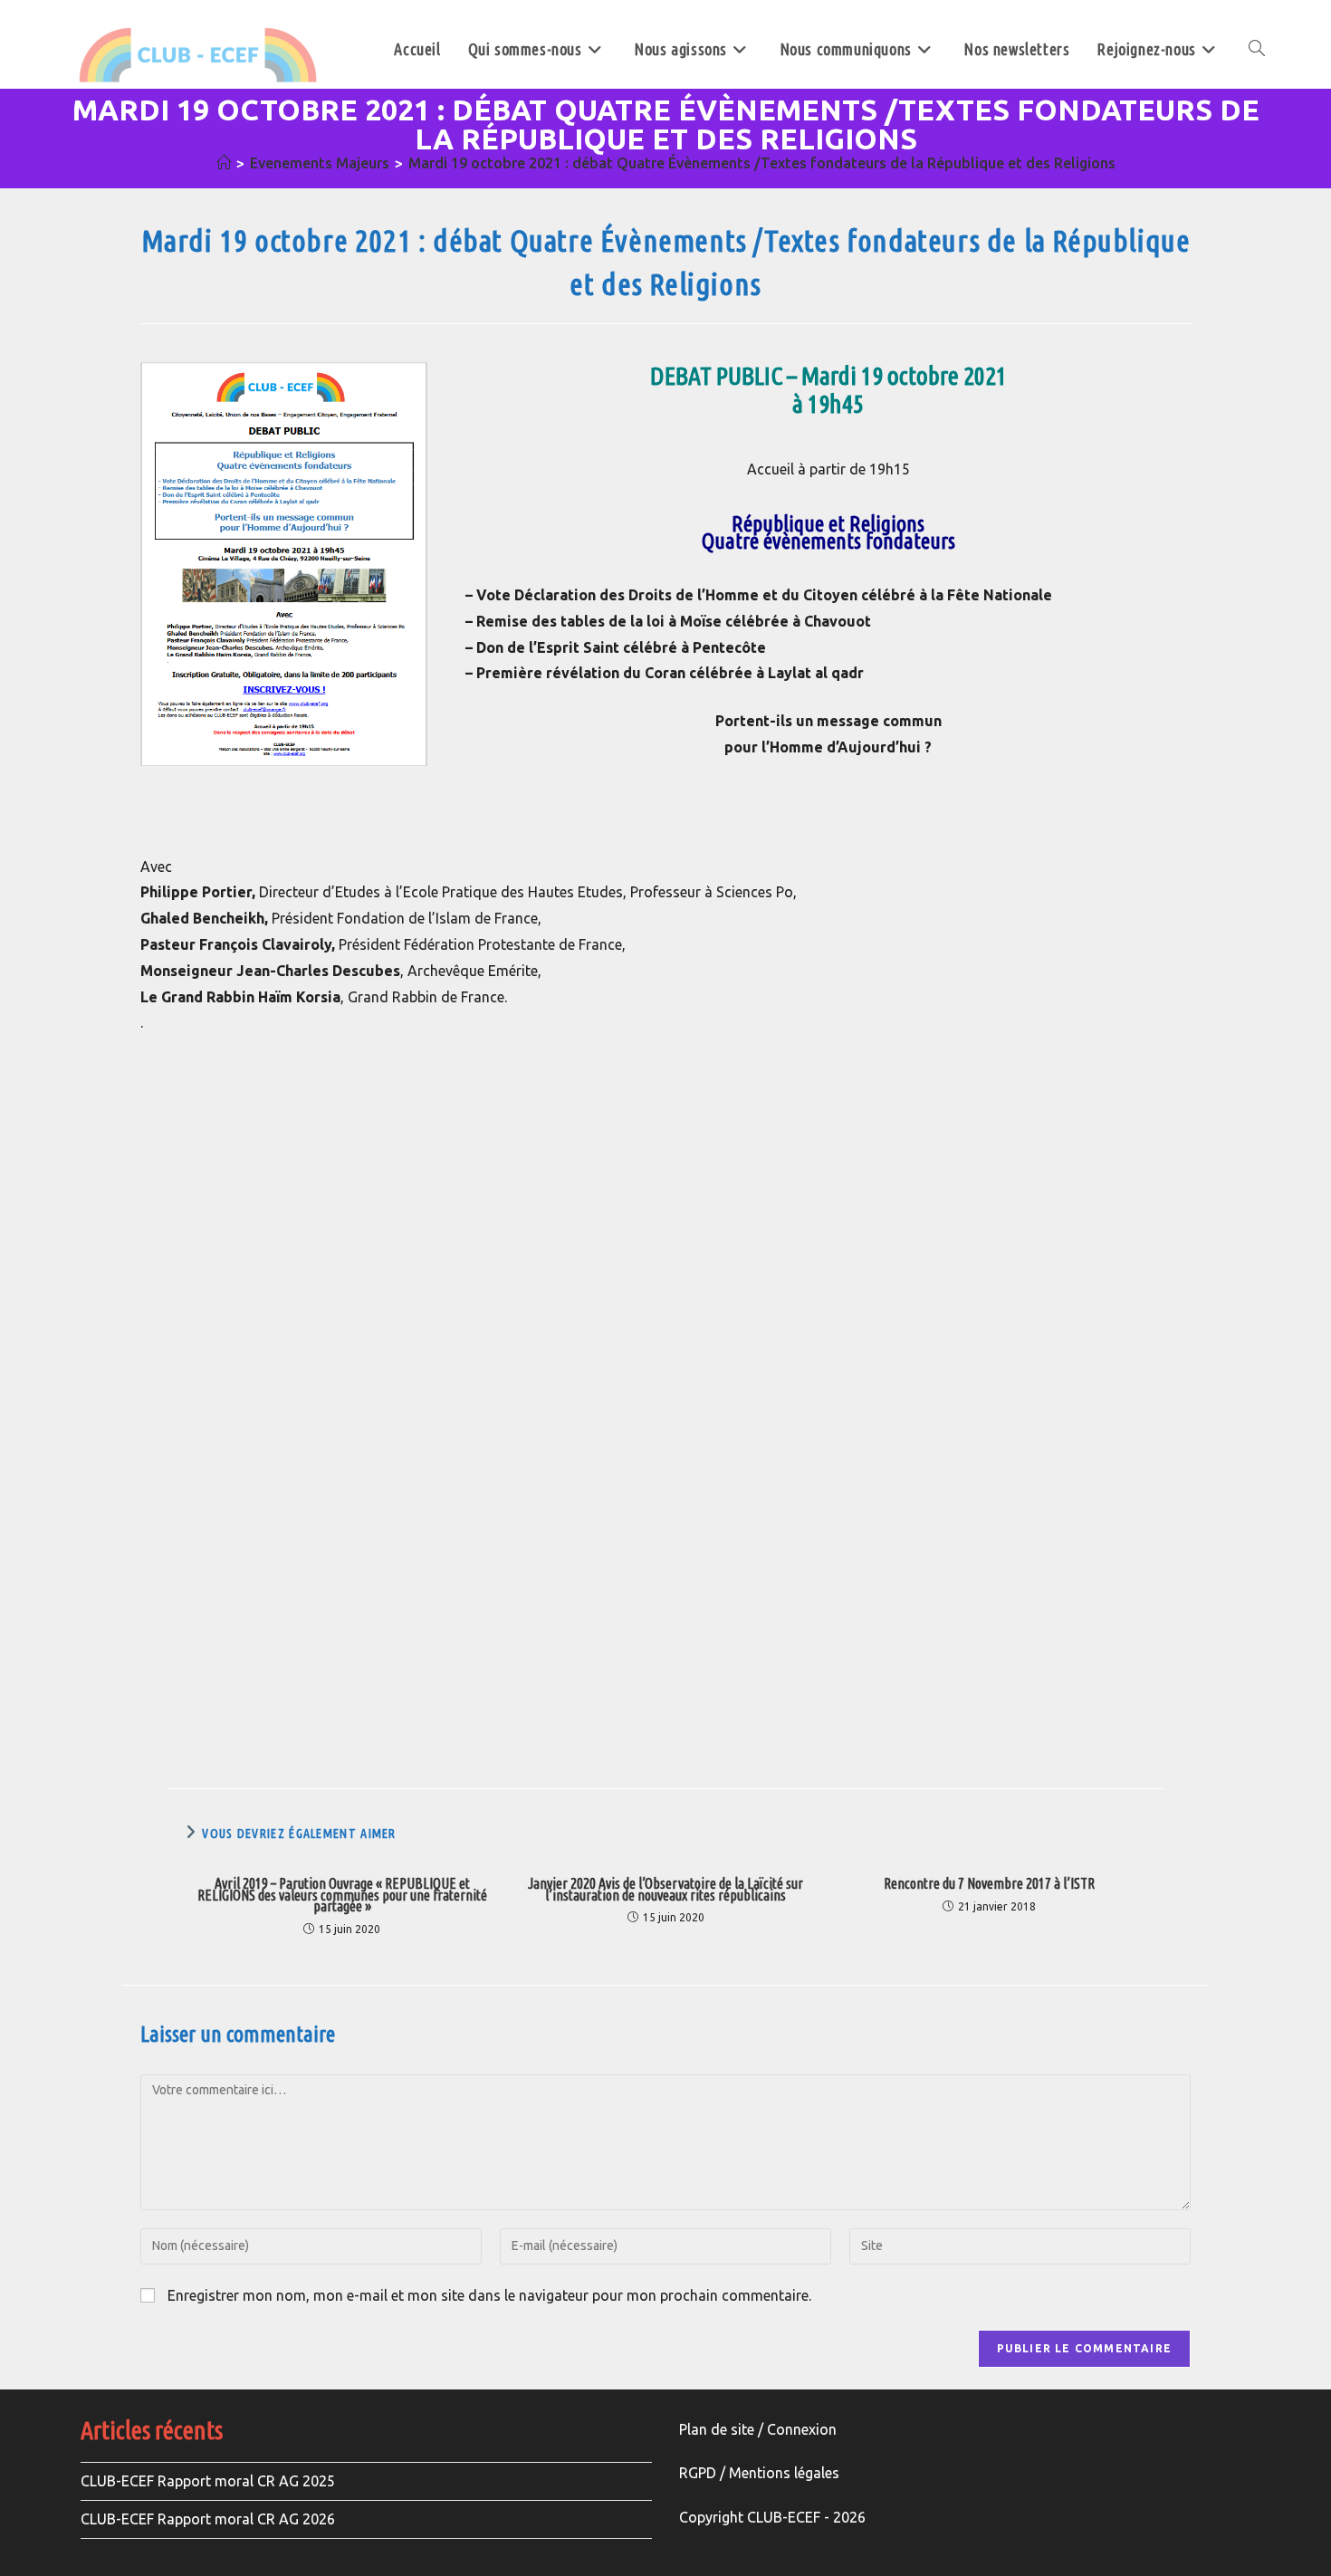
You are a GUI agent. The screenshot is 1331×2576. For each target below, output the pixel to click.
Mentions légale (780, 2473)
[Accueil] (224, 163)
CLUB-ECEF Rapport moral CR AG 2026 (208, 2519)
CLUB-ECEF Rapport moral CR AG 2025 (208, 2481)
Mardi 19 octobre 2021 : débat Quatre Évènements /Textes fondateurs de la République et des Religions (762, 163)
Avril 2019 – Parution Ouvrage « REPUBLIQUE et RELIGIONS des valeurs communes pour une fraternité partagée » (342, 1895)
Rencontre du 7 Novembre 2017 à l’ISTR (989, 1884)
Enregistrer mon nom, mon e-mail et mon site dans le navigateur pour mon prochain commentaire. (489, 2295)
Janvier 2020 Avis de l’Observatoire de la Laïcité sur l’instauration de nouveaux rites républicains (665, 1890)
